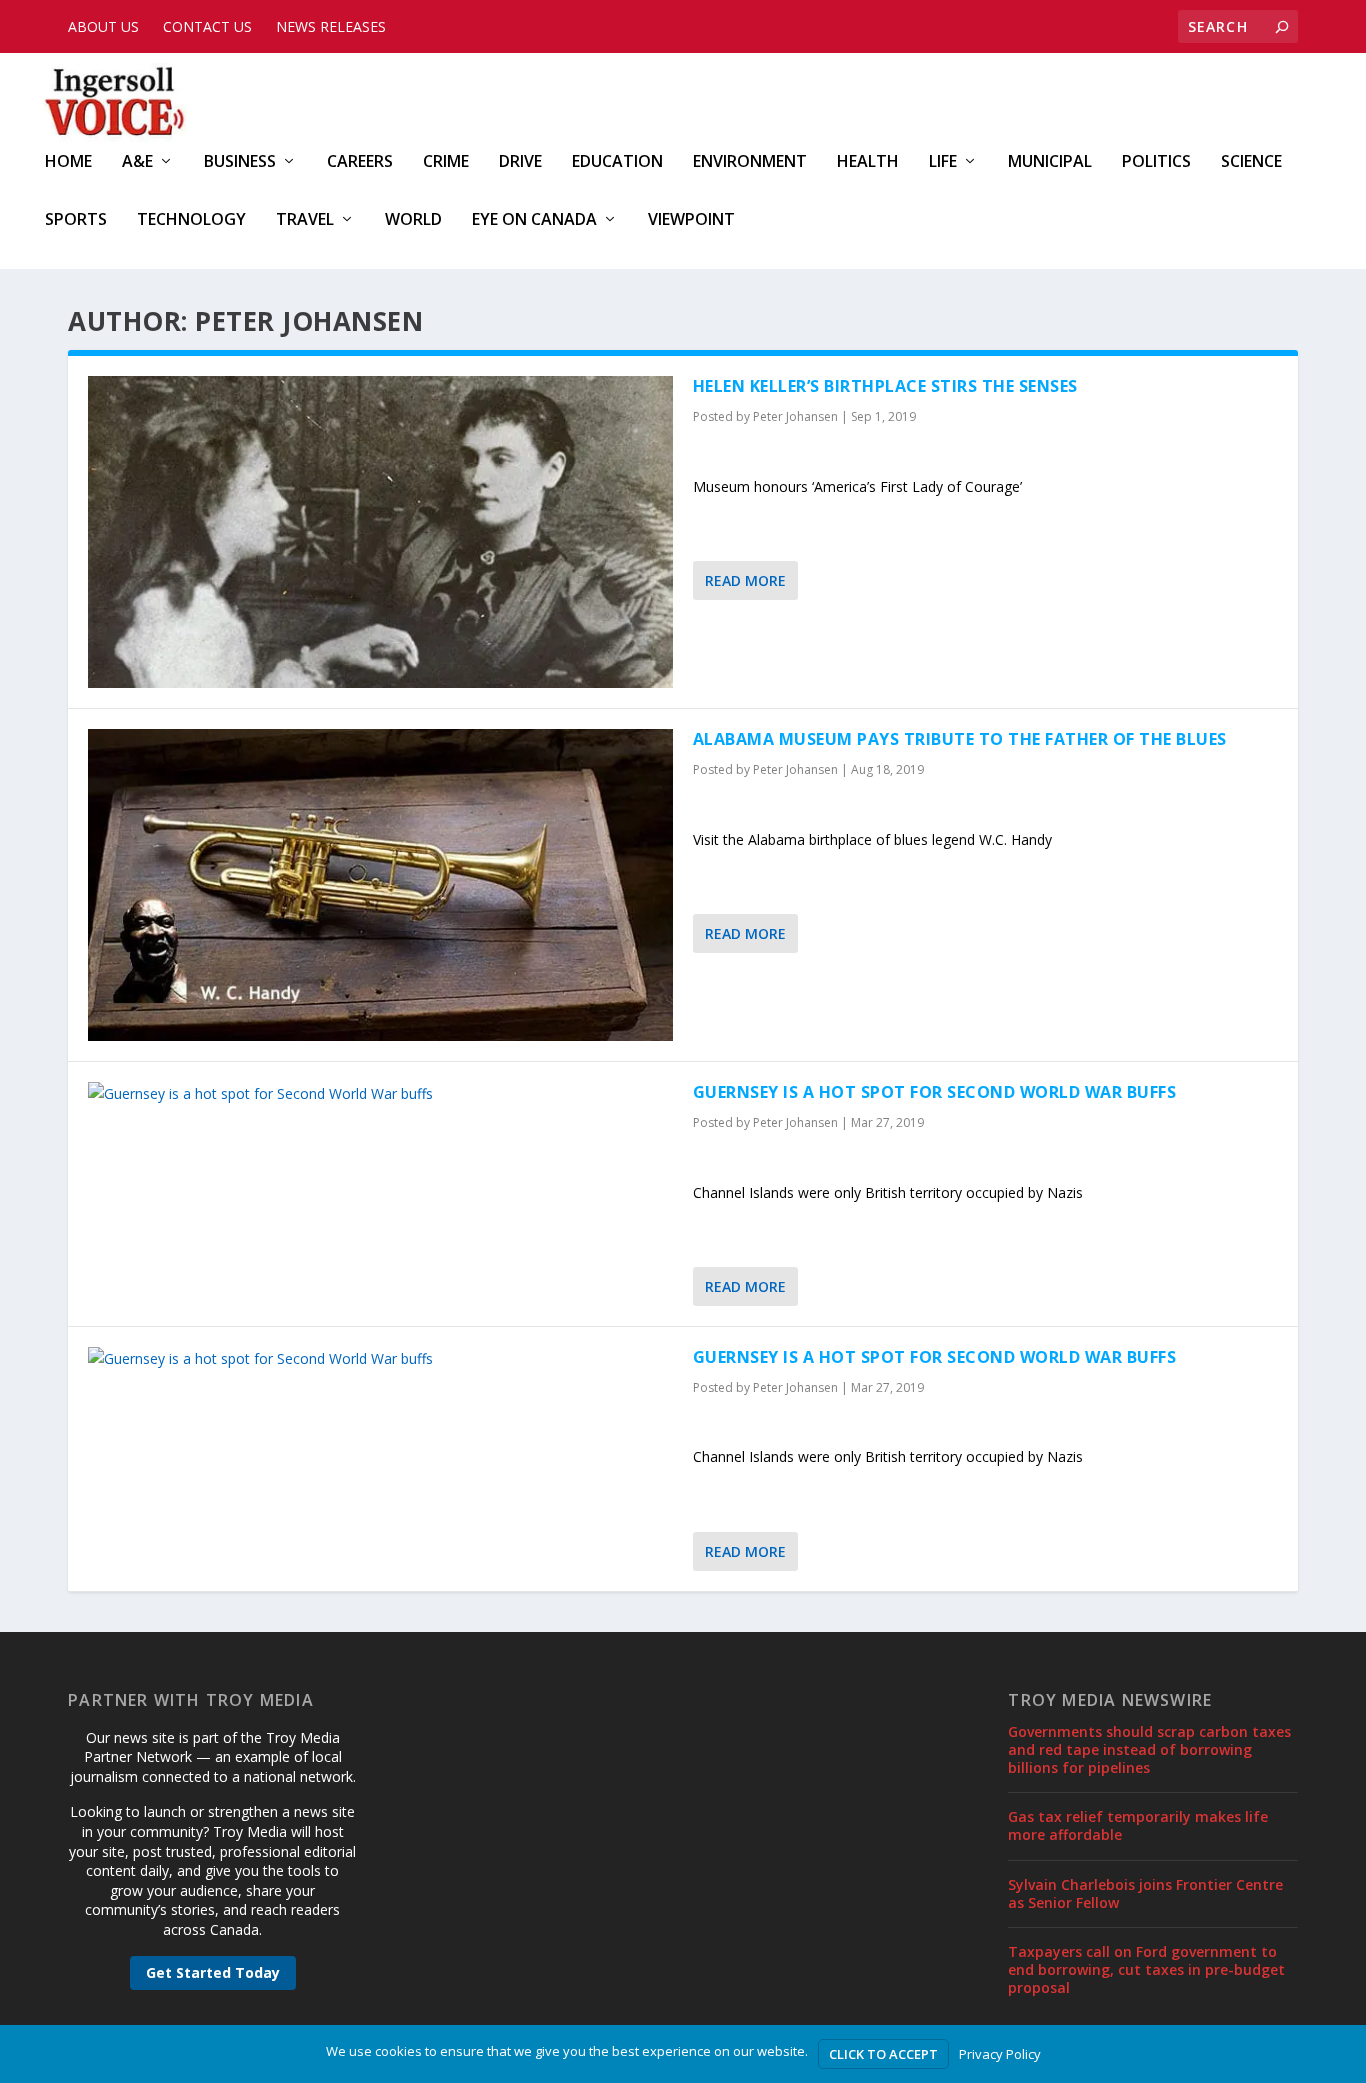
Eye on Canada (534, 220)
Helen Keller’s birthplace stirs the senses (885, 386)
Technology (191, 220)
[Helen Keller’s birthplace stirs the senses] (380, 532)
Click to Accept (883, 2054)
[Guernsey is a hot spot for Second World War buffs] (380, 1094)
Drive (520, 162)
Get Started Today (213, 1972)
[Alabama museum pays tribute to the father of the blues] (380, 885)
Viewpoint (691, 220)
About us (103, 26)
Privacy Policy (1000, 2054)
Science (1251, 162)
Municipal (1050, 162)
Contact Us (207, 26)
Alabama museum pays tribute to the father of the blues (960, 739)
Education (617, 162)
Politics (1156, 162)
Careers (360, 162)
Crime (446, 162)
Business (240, 162)
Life (943, 162)
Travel (305, 220)
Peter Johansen (795, 416)
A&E (137, 162)
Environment (750, 162)
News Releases (331, 26)
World (413, 220)
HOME (68, 162)
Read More (745, 580)
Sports (76, 220)
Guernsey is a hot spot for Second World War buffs (935, 1092)
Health (868, 162)
